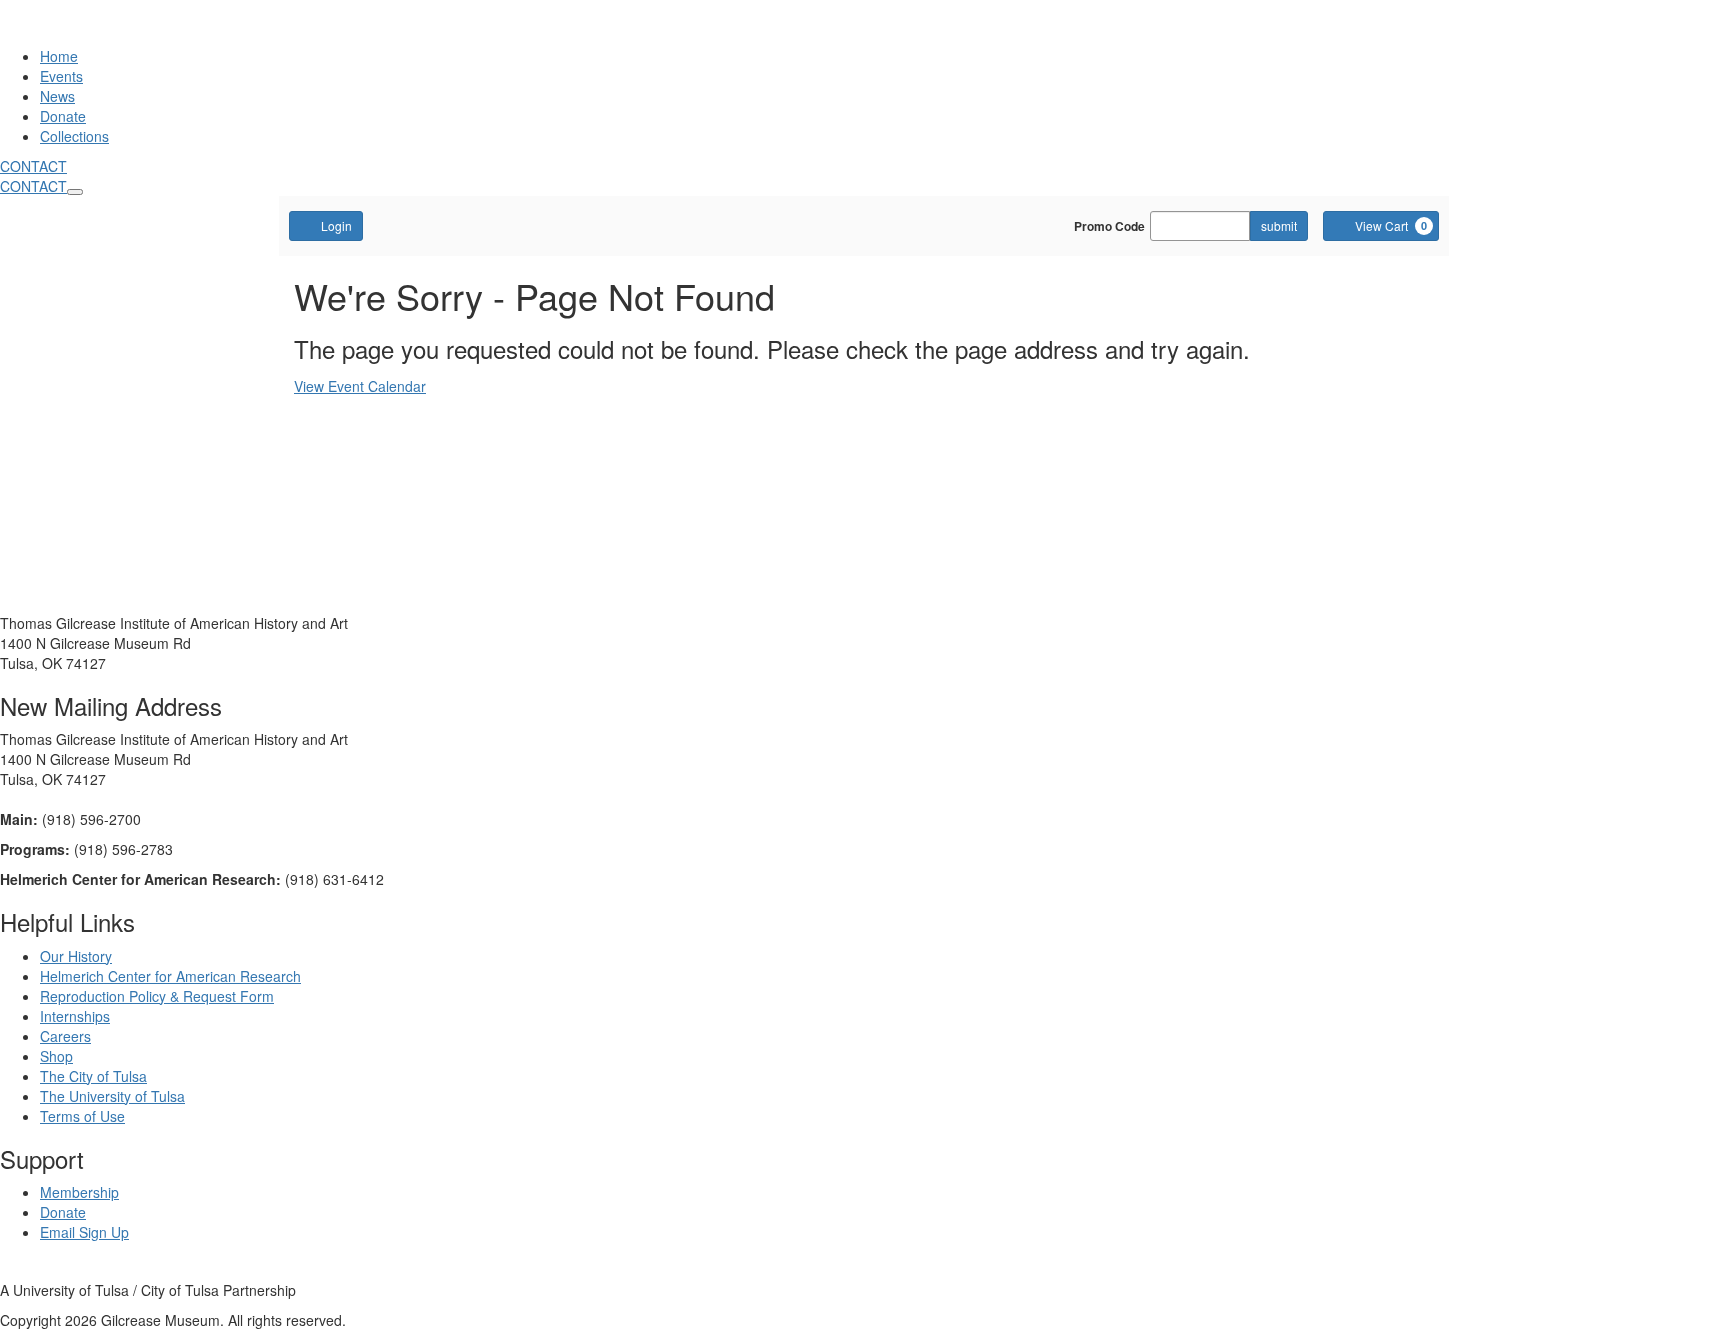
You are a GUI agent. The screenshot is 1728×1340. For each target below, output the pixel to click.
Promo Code (1109, 226)
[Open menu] (75, 192)
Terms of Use (82, 1116)
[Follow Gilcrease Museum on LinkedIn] (65, 1270)
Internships (75, 1016)
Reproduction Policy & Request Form (157, 996)
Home (59, 56)
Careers (65, 1036)
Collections (74, 136)
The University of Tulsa (112, 1096)
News (57, 96)
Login (336, 225)
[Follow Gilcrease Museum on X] (23, 1270)
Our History (76, 956)
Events (61, 76)
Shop (56, 1056)
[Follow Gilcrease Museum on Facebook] (5, 1270)
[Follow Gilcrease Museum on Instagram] (45, 1270)
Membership (79, 1192)
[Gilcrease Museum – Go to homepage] (113, 36)
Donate (63, 116)
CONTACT (33, 166)
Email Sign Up (84, 1232)
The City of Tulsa (93, 1076)
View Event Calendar (360, 386)
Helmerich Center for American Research (170, 976)
